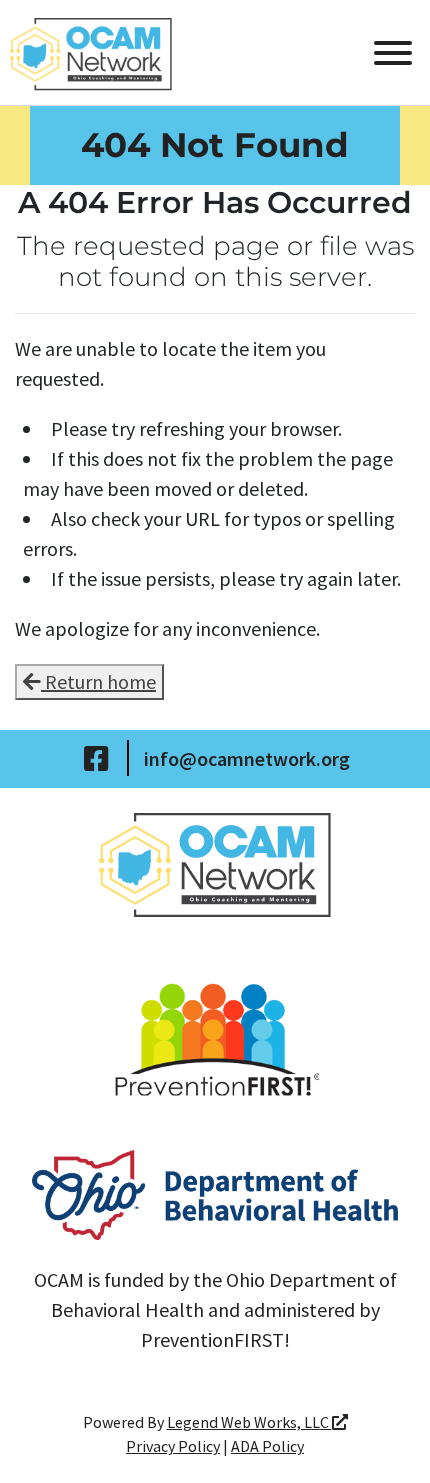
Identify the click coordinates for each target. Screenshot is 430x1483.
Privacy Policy (173, 1446)
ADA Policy (267, 1446)
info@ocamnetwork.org (247, 758)
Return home (98, 681)
